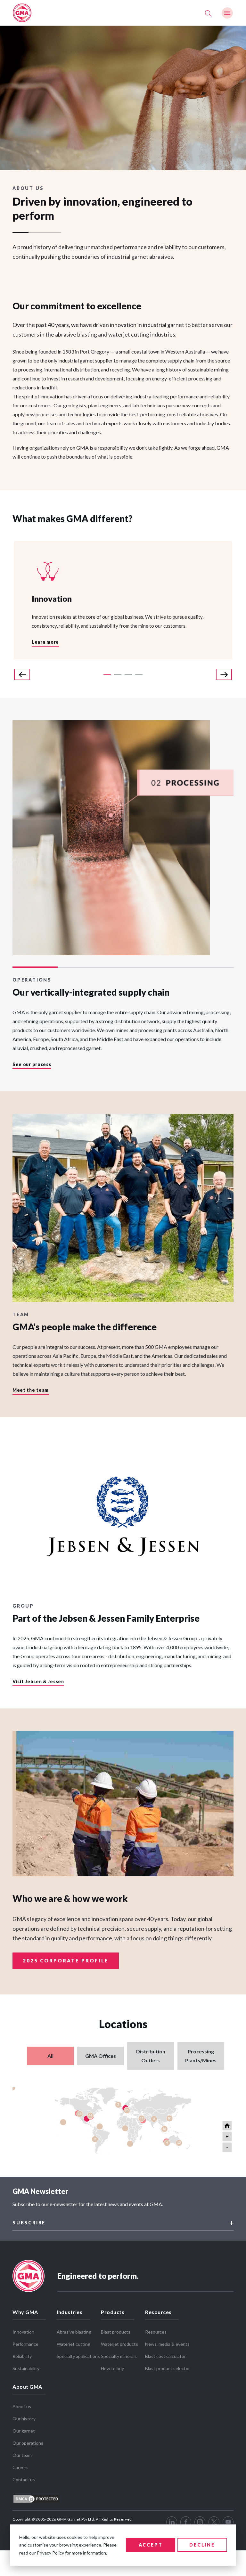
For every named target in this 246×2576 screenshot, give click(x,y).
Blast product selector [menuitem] (168, 2368)
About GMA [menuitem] (27, 2387)
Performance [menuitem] (25, 2344)
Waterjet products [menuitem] (119, 2344)
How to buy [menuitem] (112, 2368)
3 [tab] (128, 675)
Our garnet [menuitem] (24, 2431)
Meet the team (31, 1390)
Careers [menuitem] (20, 2467)
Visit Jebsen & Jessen (38, 1682)
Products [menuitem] (113, 2312)
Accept (151, 2545)
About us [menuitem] (22, 2406)
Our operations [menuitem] (28, 2443)
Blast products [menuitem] (116, 2332)
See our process (32, 1065)
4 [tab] (139, 675)
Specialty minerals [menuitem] (119, 2356)
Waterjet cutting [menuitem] (74, 2344)
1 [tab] (107, 675)
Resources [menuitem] (158, 2312)
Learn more (45, 642)
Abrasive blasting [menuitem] (74, 2332)
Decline (202, 2545)
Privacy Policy (50, 2553)
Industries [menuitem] (70, 2312)
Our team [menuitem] (22, 2455)
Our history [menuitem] (24, 2419)
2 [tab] (118, 675)
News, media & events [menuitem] (167, 2344)
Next (224, 674)
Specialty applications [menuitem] (78, 2356)
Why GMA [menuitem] (25, 2312)
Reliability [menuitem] (22, 2356)
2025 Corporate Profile (66, 1961)
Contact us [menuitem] (24, 2479)
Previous (22, 674)
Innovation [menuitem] (23, 2332)
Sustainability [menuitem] (26, 2368)
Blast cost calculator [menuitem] (165, 2356)
